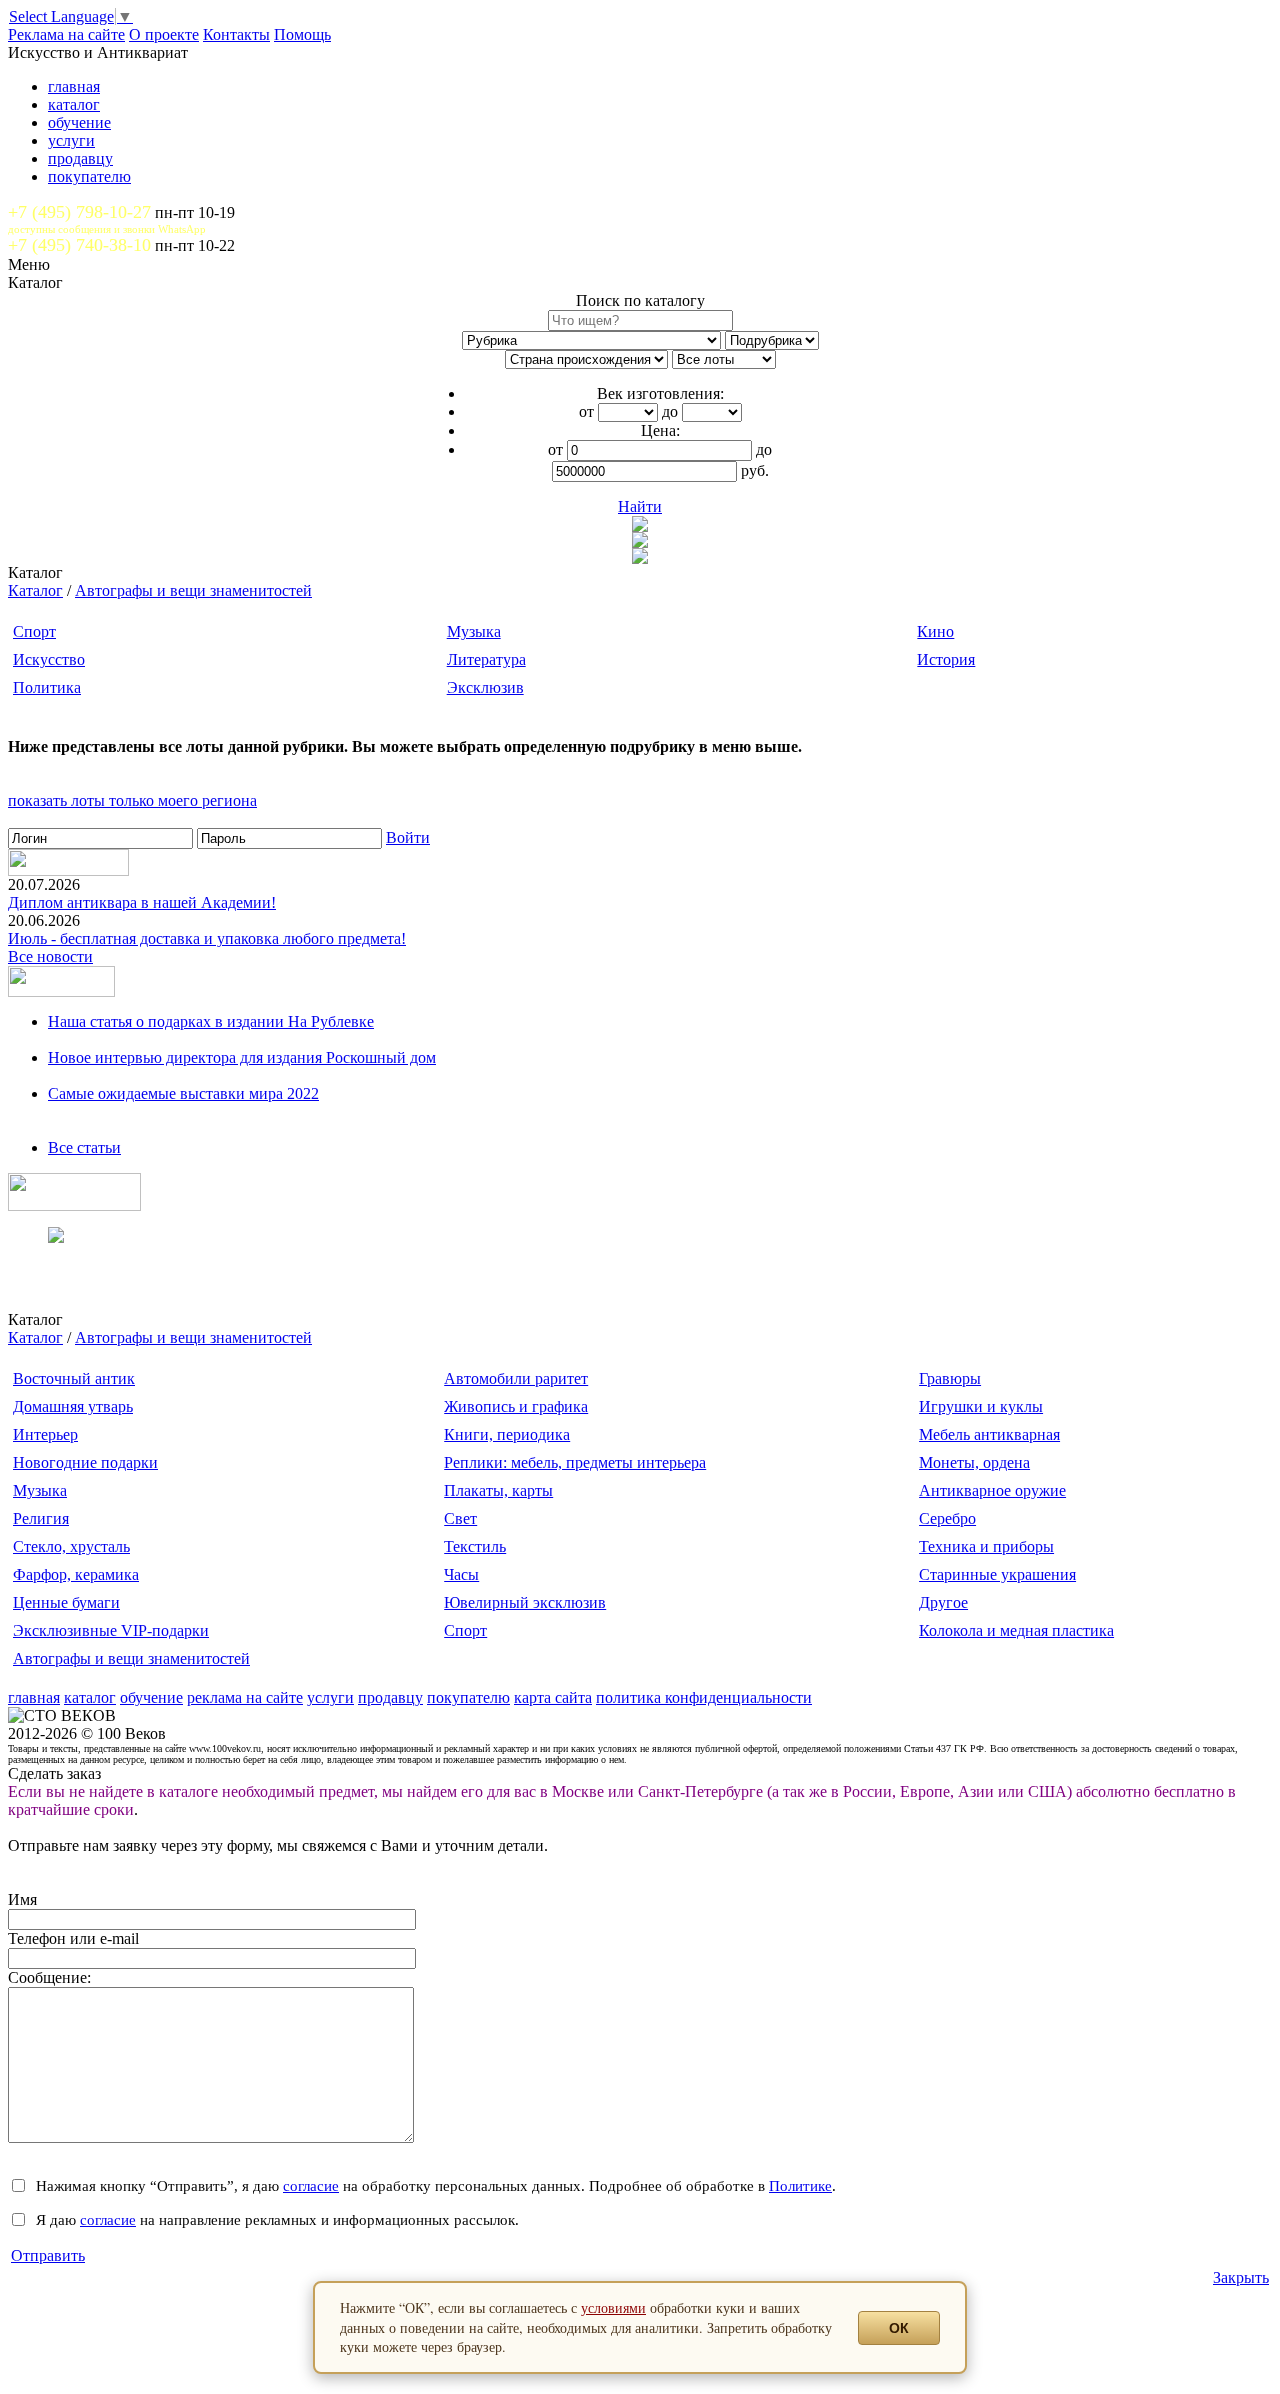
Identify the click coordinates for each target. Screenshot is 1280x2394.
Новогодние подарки (85, 1462)
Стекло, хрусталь (71, 1546)
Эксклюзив (485, 687)
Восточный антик (74, 1378)
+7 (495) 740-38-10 (79, 245)
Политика (47, 687)
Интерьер (45, 1434)
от (586, 411)
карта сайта (553, 1697)
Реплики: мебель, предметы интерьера (575, 1462)
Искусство (49, 659)
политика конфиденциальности (704, 1697)
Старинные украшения (997, 1574)
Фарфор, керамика (76, 1574)
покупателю (89, 176)
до (670, 411)
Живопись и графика (516, 1406)
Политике (800, 2185)
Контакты (236, 34)
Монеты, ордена (974, 1462)
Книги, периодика (507, 1434)
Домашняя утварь (73, 1406)
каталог (74, 104)
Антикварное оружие (992, 1490)
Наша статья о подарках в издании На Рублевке (211, 1021)
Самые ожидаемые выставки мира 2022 (183, 1093)
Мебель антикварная (989, 1434)
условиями (613, 2307)
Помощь (302, 34)
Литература (486, 659)
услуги (71, 140)
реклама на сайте (245, 1697)
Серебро (947, 1518)
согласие (311, 2185)
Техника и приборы (986, 1546)
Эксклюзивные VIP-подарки (111, 1630)
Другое (943, 1602)
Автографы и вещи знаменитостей (193, 590)
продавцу (80, 158)
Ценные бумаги (66, 1602)
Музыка (474, 631)
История (946, 659)
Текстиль (475, 1546)
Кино (935, 631)
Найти (640, 506)
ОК (899, 2328)
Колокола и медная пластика (1016, 1630)
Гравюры (950, 1378)
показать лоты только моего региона (132, 800)
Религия (41, 1518)
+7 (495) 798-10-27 (79, 212)
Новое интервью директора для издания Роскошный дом (242, 1057)
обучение (79, 122)
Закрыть (1241, 2277)
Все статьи (84, 1147)
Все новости (50, 956)
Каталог (35, 590)
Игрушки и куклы (981, 1406)
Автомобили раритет (516, 1378)
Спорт (34, 631)
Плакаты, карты (498, 1490)
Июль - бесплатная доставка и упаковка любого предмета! (207, 938)
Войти (408, 837)
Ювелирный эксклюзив (525, 1602)
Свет (460, 1518)
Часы (461, 1574)
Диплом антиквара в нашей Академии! (142, 902)
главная (74, 86)
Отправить (48, 2255)
